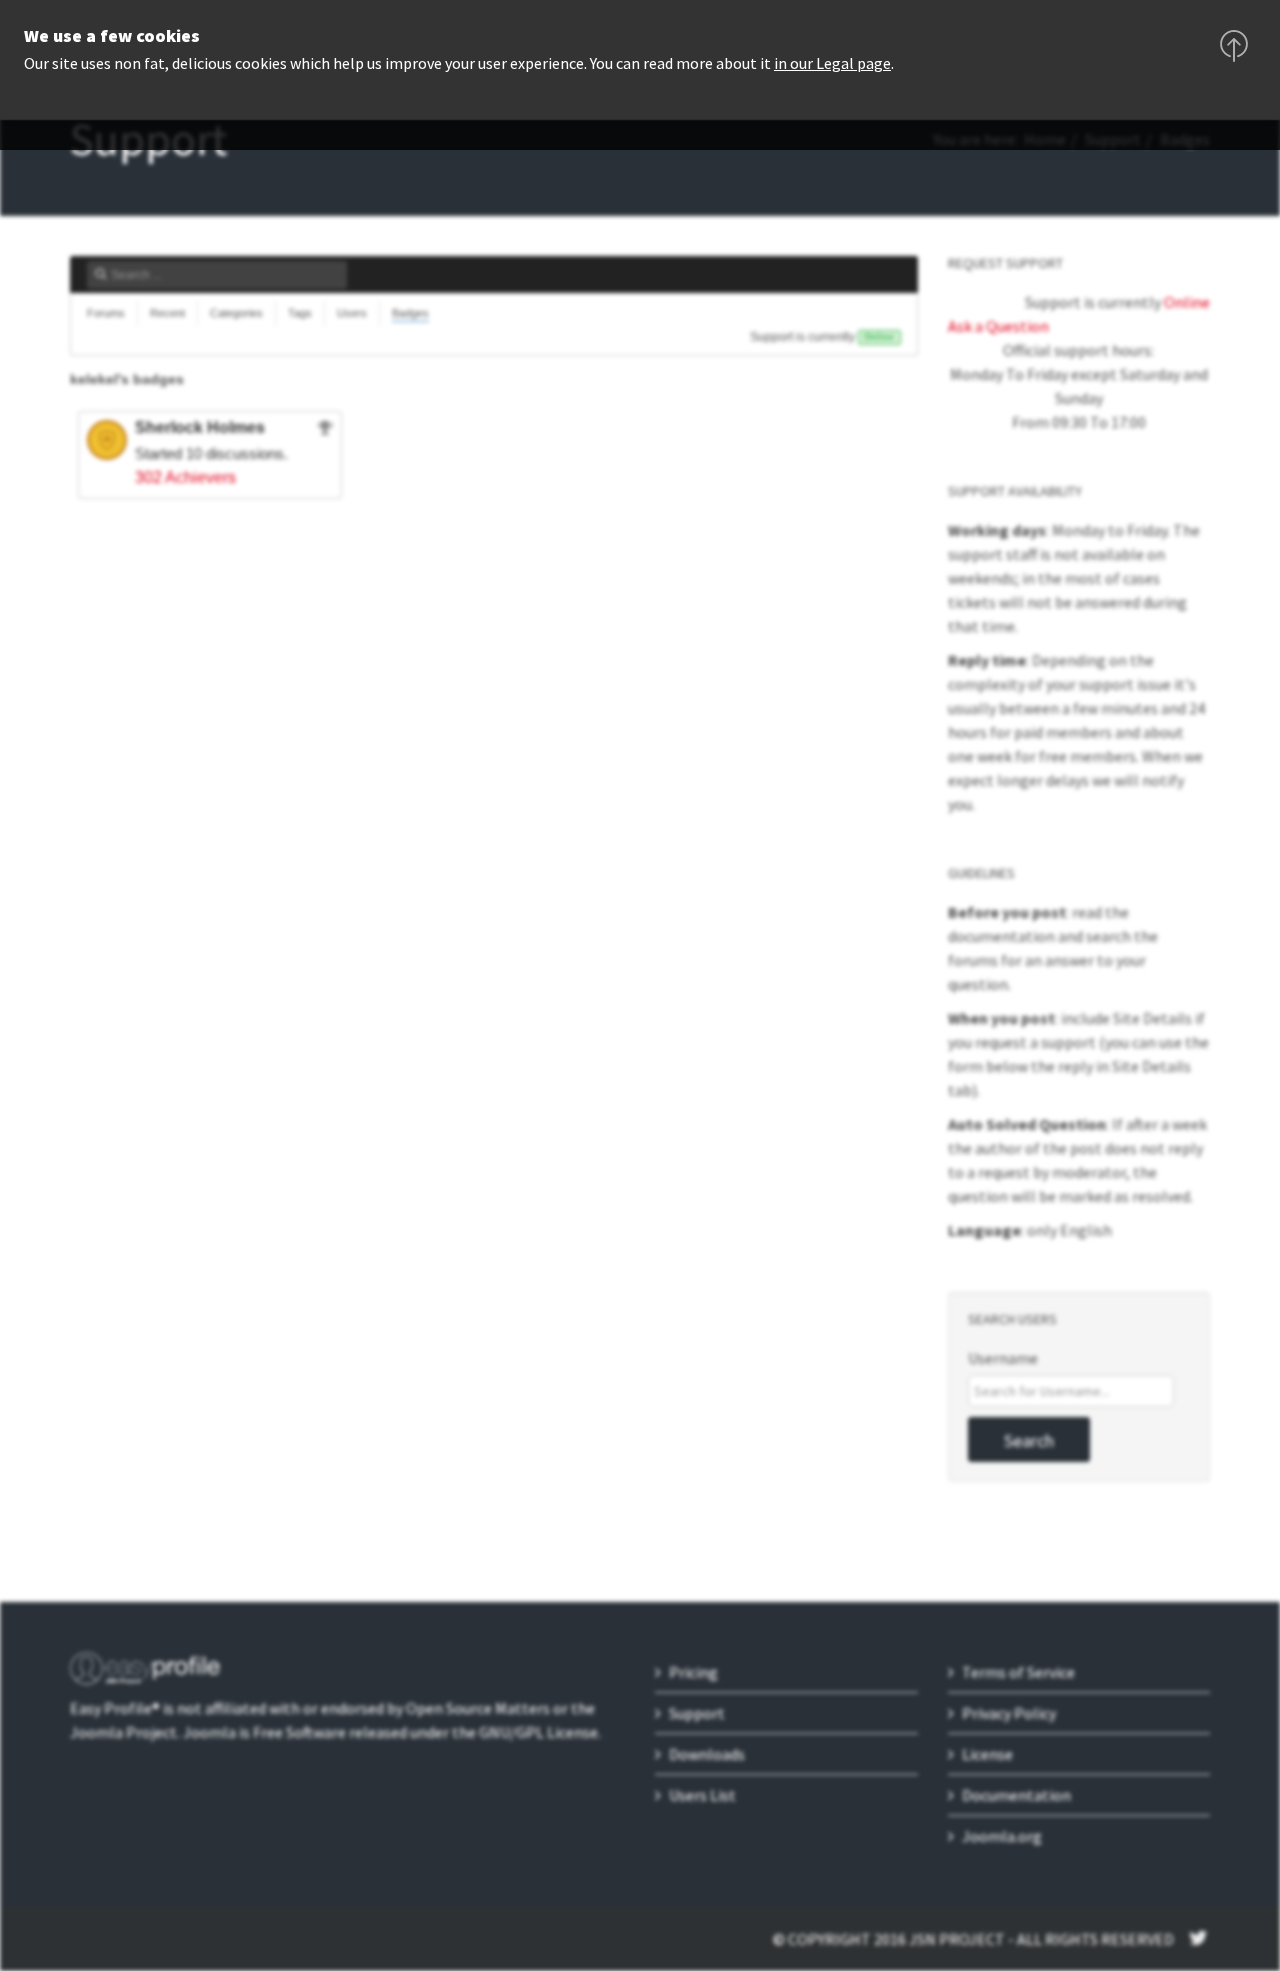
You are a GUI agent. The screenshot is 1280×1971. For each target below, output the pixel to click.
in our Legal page (832, 63)
